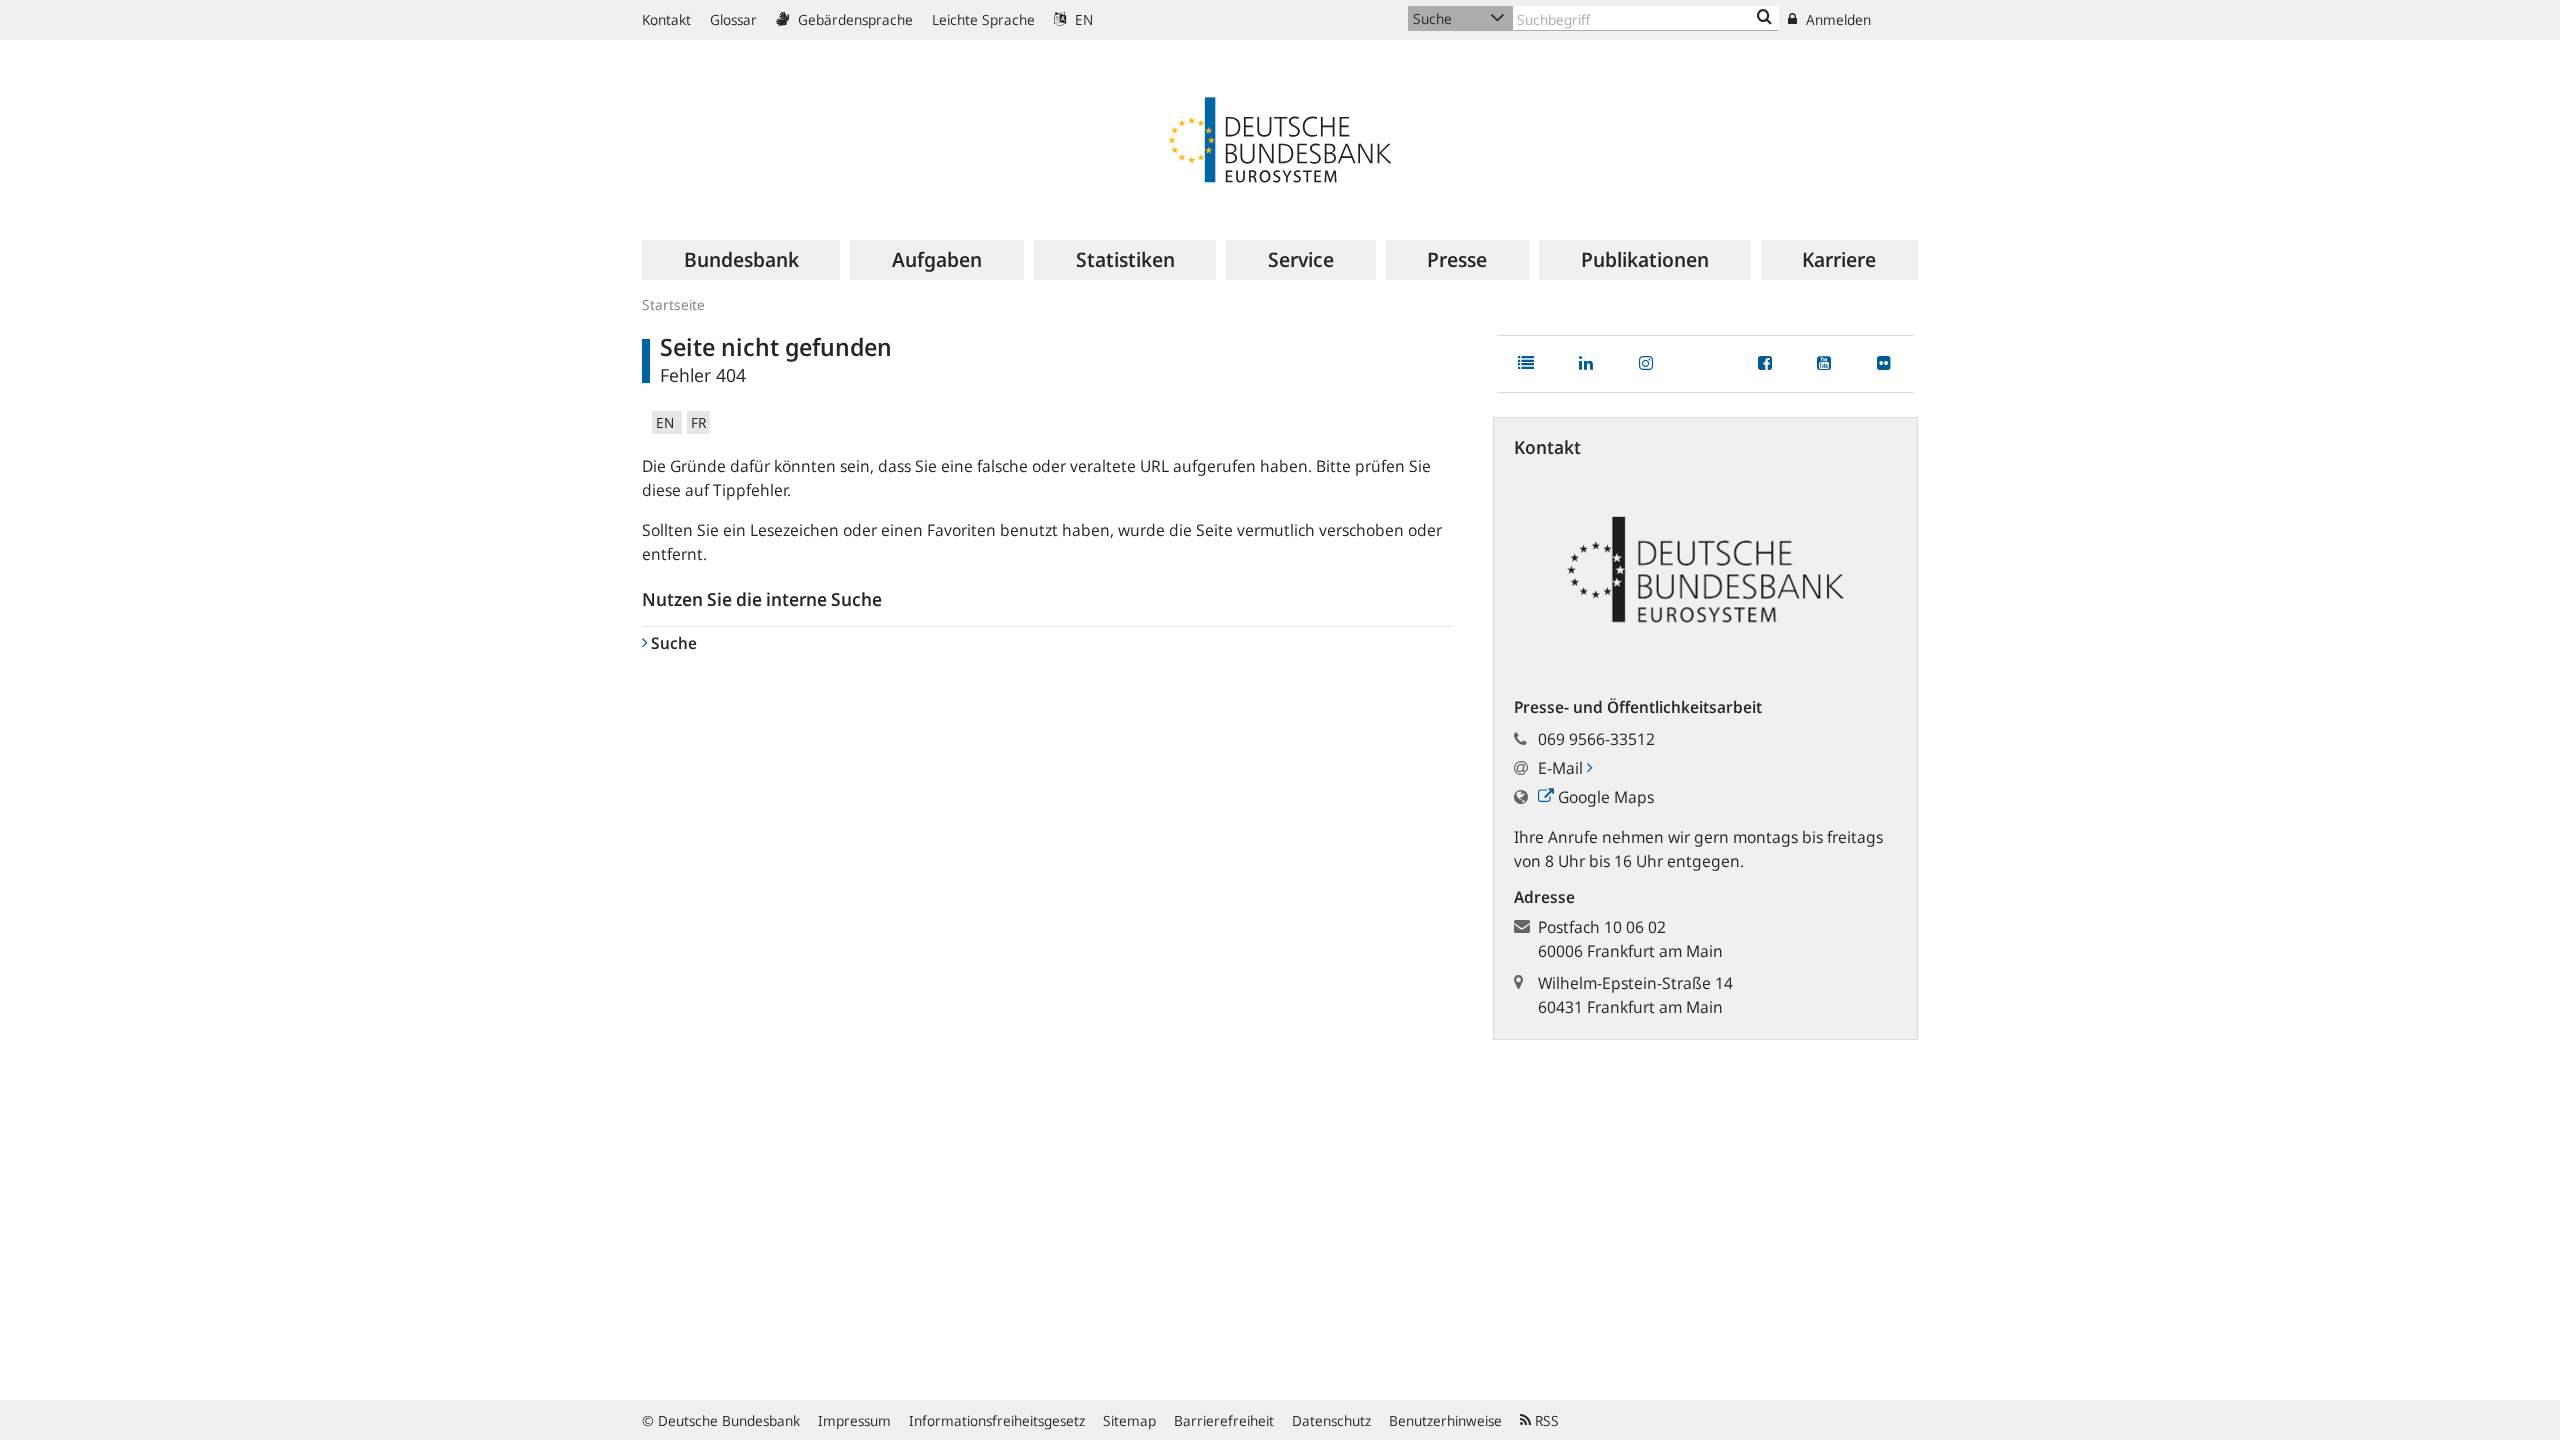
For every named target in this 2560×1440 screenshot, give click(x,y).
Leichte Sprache (983, 19)
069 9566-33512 (1596, 739)
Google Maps (1604, 797)
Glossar (733, 19)
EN (1082, 19)
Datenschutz (1331, 1420)
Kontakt (666, 19)
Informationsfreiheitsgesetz (997, 1420)
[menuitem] (741, 260)
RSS (1545, 1420)
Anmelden (1836, 19)
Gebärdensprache (853, 19)
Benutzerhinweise (1445, 1420)
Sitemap (1129, 1420)
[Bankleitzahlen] (1764, 18)
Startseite (673, 304)
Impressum (854, 1420)
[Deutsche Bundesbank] (1280, 138)
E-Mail (1562, 768)
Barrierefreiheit (1224, 1420)
